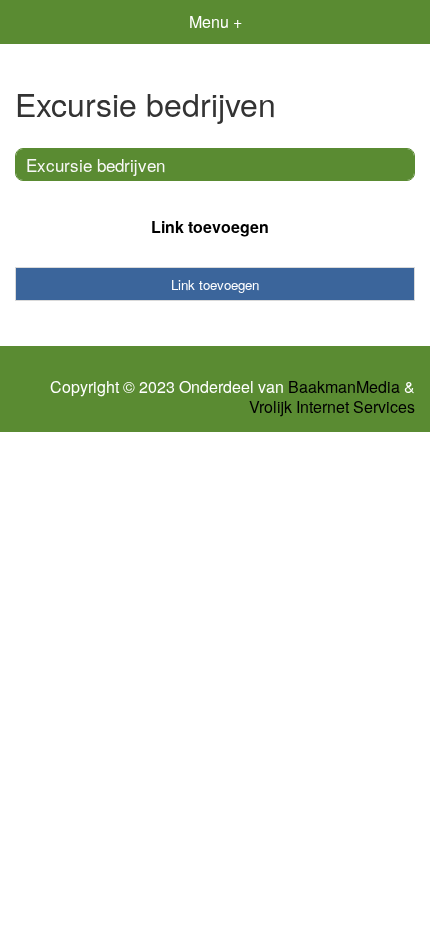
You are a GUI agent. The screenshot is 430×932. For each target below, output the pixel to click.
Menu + (215, 21)
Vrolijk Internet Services (332, 407)
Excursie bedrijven (95, 164)
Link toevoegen (210, 226)
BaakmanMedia (344, 387)
